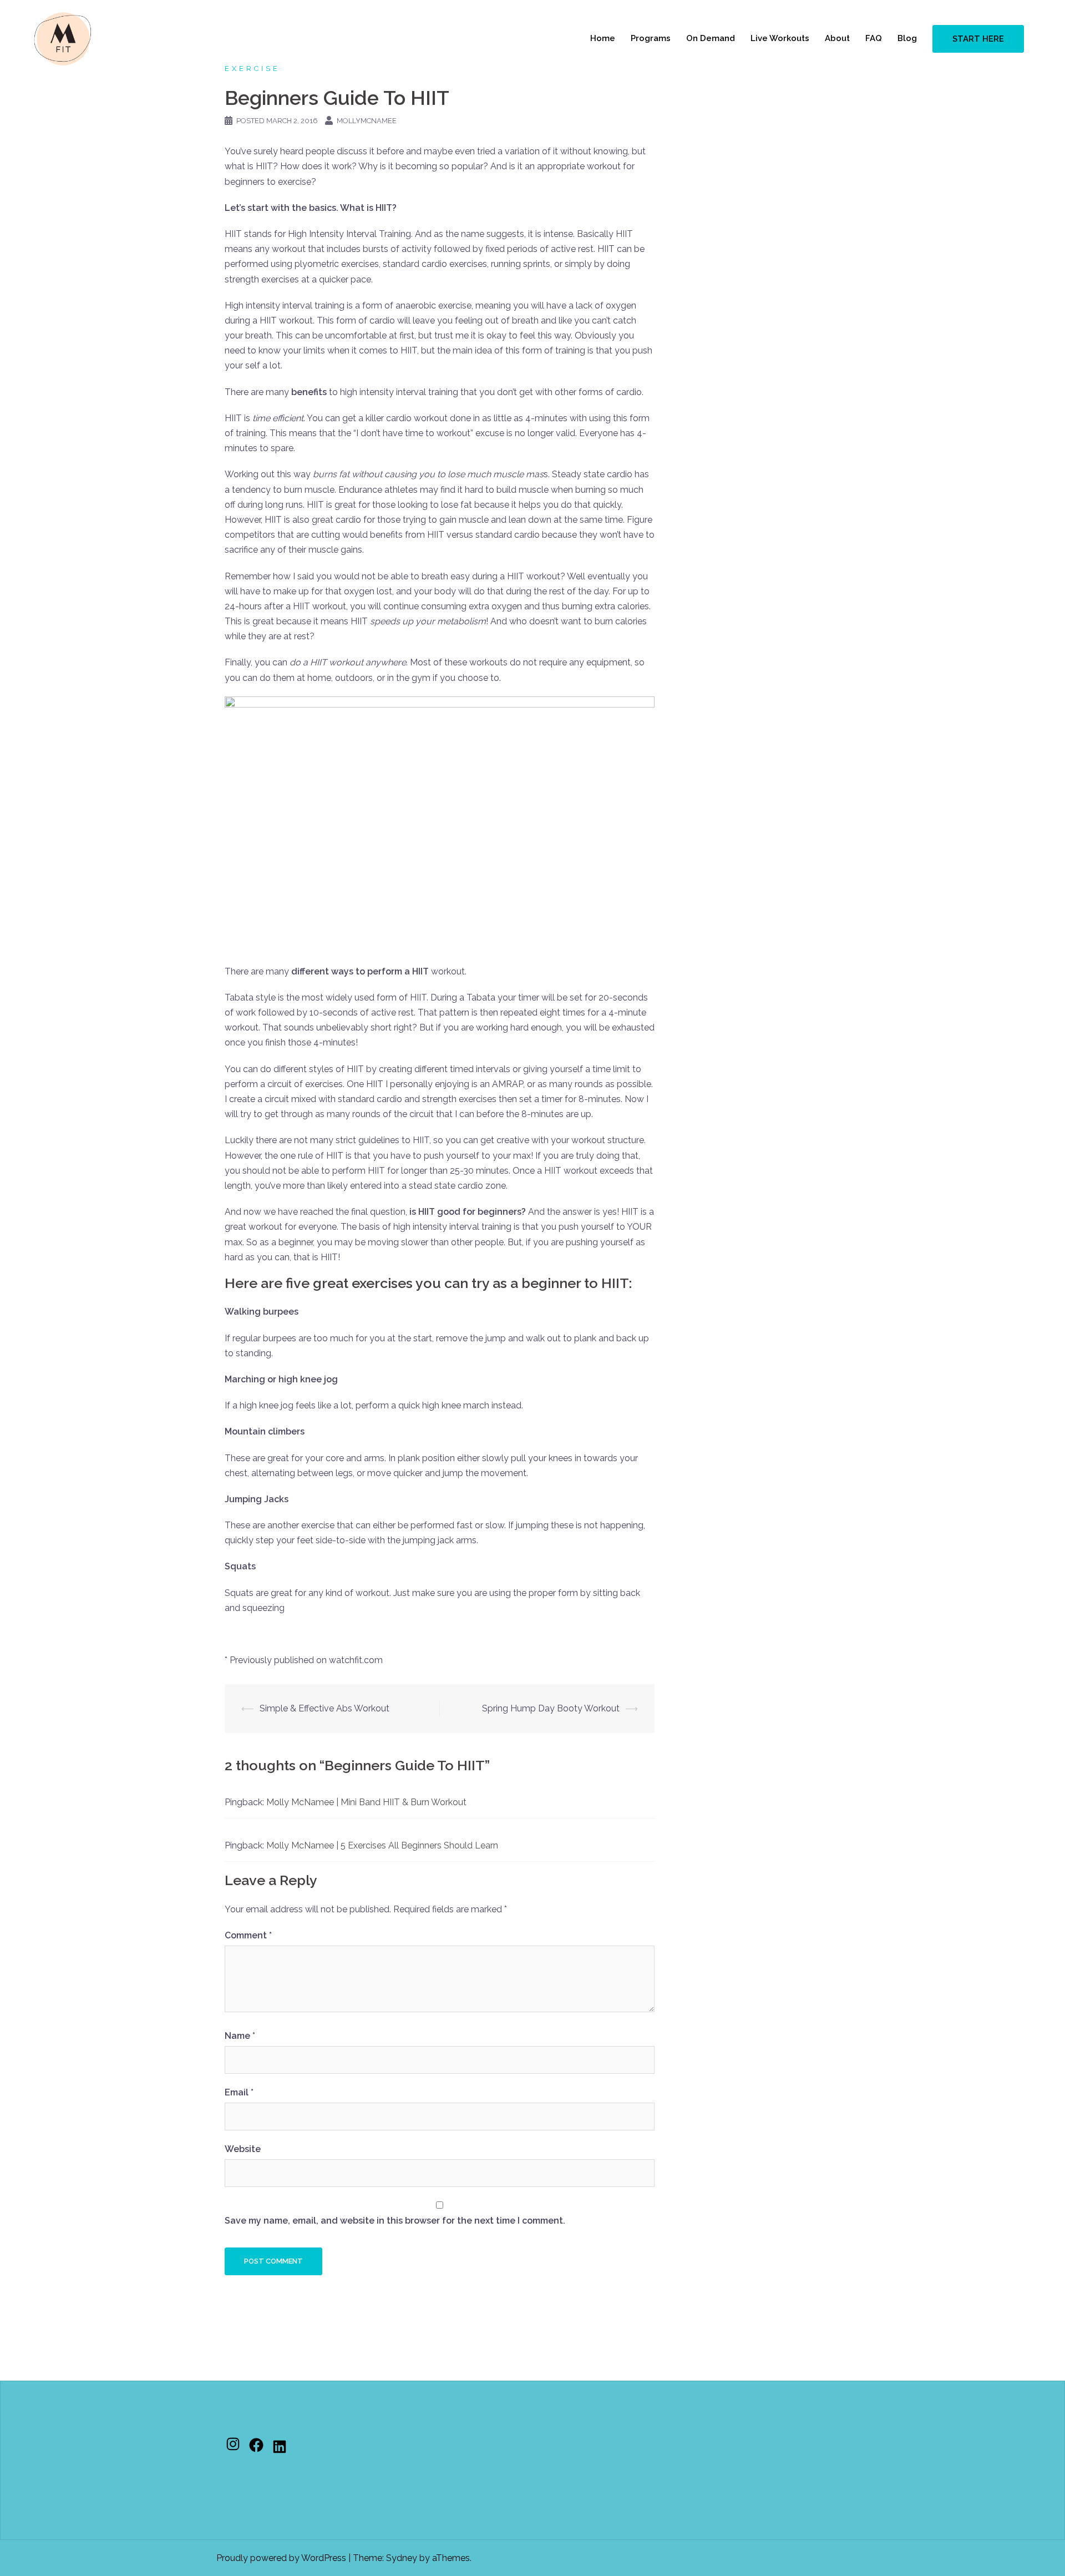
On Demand (711, 38)
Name (240, 2036)
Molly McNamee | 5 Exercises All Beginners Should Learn (382, 1845)
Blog (907, 38)
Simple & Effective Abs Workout (324, 1708)
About (837, 38)
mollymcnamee (367, 121)
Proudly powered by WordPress (281, 2558)
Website (243, 2149)
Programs (651, 38)
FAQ (874, 38)
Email (239, 2092)
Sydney (402, 2558)
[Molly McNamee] (63, 38)
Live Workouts (780, 38)
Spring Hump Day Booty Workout (551, 1708)
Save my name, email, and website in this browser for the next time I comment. (395, 2221)
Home (603, 38)
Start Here (978, 39)
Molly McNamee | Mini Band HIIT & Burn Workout (366, 1802)
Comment (248, 1935)
